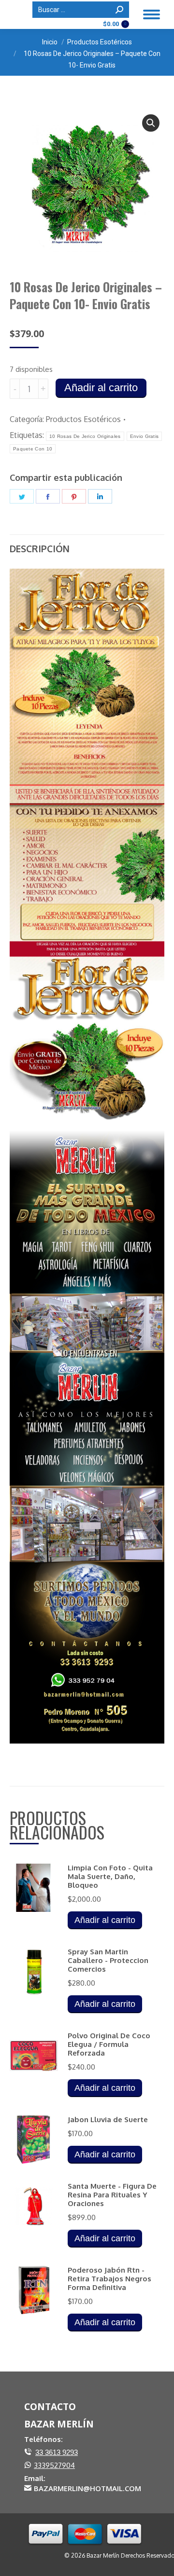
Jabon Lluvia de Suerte (108, 2120)
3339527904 (54, 2465)
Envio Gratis (145, 436)
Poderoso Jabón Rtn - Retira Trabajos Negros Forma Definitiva (109, 2279)
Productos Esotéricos (83, 419)
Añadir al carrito (101, 388)
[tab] (87, 544)
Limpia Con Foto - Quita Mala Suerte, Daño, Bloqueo (110, 1877)
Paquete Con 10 (33, 449)
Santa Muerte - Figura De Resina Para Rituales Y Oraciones (112, 2195)
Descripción (40, 548)
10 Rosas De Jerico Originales (85, 436)
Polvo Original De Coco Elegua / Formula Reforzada (109, 2044)
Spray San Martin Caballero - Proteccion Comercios (108, 1961)
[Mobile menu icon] (152, 14)
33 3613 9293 (57, 2452)
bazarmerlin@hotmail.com (87, 2488)
